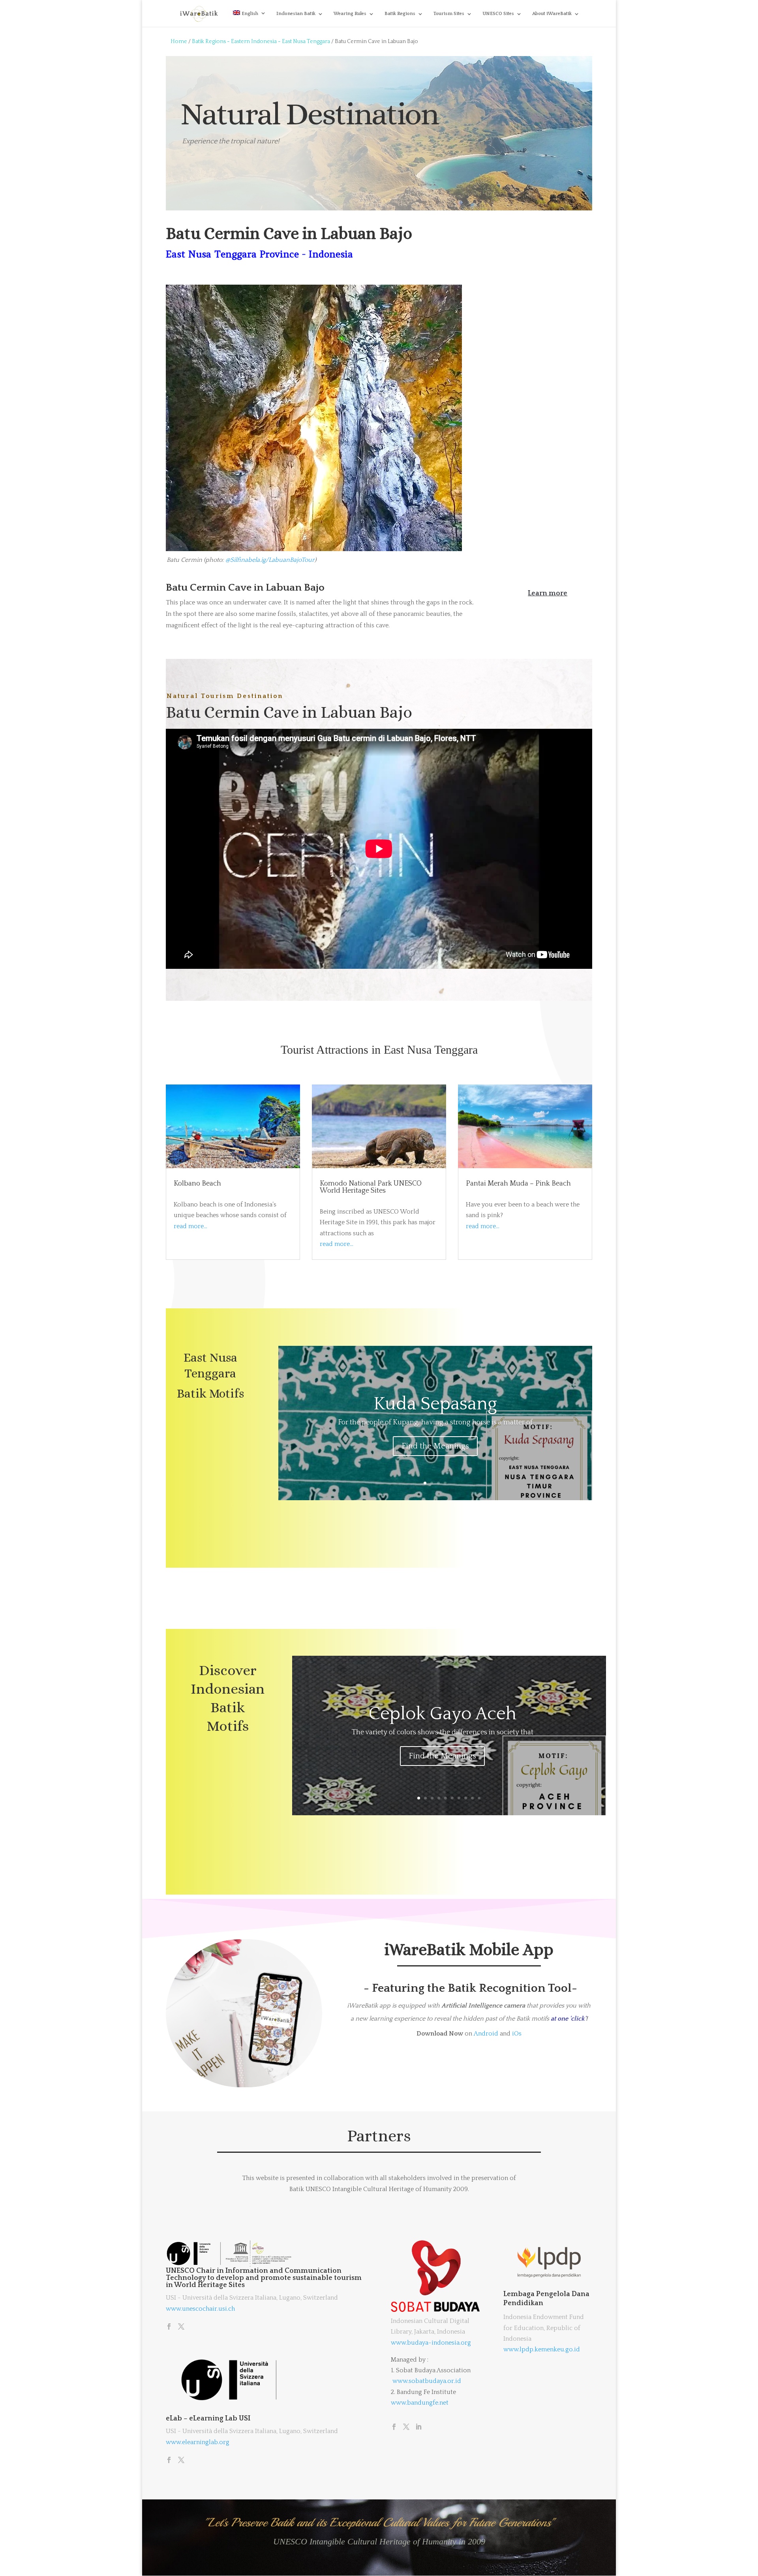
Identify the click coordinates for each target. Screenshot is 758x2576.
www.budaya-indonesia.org (431, 2343)
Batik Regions (400, 14)
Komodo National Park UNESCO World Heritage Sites (371, 1187)
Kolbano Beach (197, 1184)
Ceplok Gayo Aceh (443, 1714)
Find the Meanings (435, 1446)
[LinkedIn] (418, 2428)
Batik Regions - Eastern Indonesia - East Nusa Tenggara (261, 41)
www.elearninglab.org (198, 2442)
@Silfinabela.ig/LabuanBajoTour (270, 560)
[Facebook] (169, 2327)
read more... (190, 1226)
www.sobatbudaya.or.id (427, 2381)
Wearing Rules (350, 14)
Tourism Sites (449, 14)
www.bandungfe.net (420, 2403)
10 (479, 1798)
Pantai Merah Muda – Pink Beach (518, 1184)
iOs (517, 2034)
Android (486, 2034)
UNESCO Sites (498, 14)
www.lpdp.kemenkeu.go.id (542, 2349)
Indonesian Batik (296, 14)
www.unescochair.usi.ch (200, 2309)
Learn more (548, 593)
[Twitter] (181, 2327)
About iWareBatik (552, 14)
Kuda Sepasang (435, 1404)
